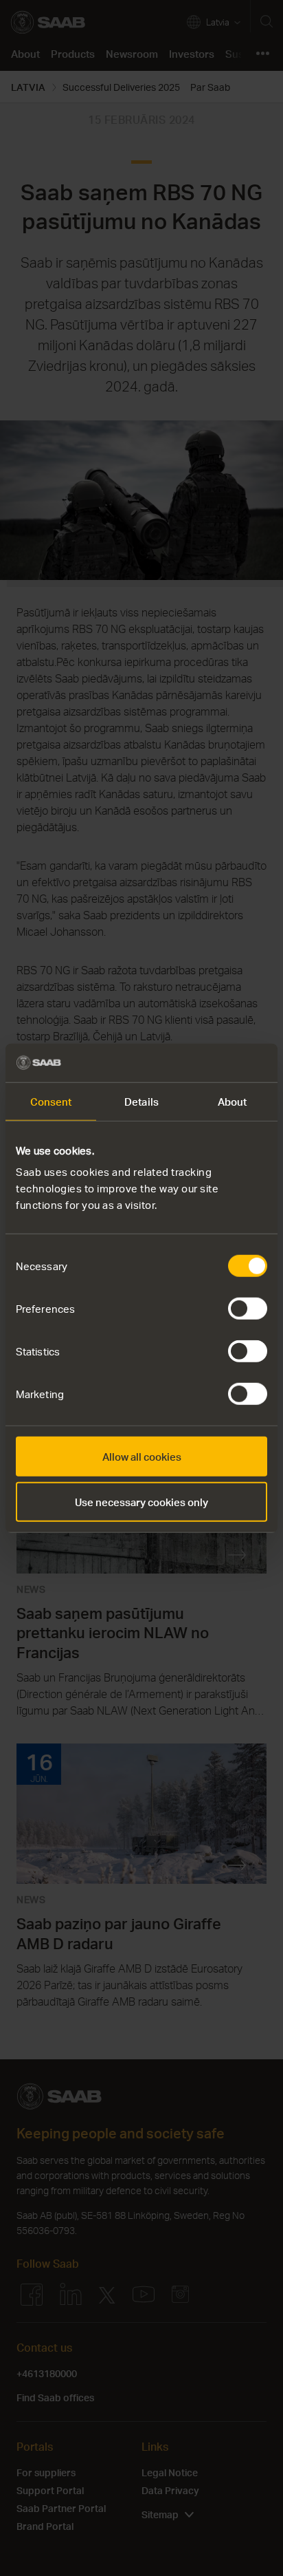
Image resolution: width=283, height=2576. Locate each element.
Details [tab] (141, 1101)
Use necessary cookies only (141, 1501)
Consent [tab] (51, 1101)
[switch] (248, 1309)
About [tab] (233, 1101)
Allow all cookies (142, 1457)
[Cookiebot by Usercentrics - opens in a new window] (207, 1063)
